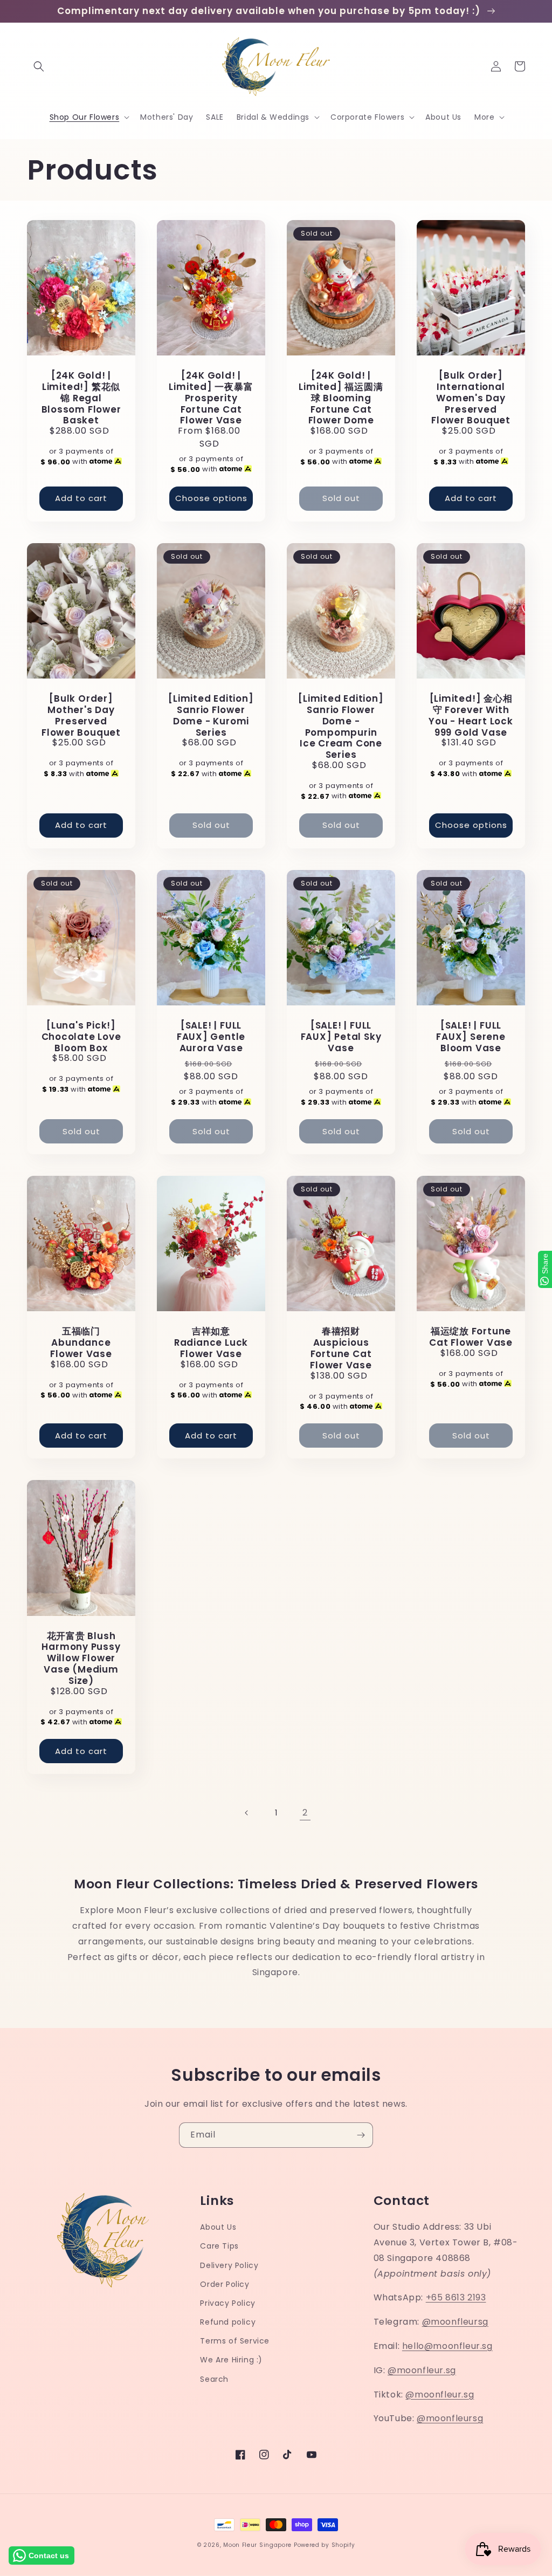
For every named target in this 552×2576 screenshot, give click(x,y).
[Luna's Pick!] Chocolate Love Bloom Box (81, 1037)
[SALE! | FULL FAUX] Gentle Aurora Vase (211, 1037)
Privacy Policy (227, 2303)
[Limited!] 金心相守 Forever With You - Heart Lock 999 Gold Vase (471, 715)
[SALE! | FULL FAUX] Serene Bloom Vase (471, 1037)
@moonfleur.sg (422, 2370)
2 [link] (305, 1813)
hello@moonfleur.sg (447, 2346)
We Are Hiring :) (231, 2360)
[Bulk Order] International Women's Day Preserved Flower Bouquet (471, 398)
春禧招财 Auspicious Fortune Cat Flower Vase (341, 1348)
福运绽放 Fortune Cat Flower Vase (471, 1337)
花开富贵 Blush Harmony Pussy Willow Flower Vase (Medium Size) (81, 1659)
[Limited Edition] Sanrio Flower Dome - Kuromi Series (211, 715)
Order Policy (225, 2284)
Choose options (211, 498)
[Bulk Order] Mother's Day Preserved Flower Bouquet (81, 715)
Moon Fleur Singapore (257, 2545)
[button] (39, 66)
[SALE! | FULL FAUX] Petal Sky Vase (341, 1037)
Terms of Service (235, 2341)
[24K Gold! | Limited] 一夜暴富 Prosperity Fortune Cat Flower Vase (211, 398)
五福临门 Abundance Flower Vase (81, 1342)
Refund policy (228, 2322)
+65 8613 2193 (456, 2297)
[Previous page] (247, 1813)
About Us (218, 2227)
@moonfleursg (455, 2322)
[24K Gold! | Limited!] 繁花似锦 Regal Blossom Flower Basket (81, 398)
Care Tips (219, 2246)
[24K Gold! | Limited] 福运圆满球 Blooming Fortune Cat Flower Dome (341, 398)
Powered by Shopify (325, 2545)
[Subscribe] (361, 2135)
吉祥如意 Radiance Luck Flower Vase (211, 1342)
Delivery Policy (229, 2265)
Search (214, 2379)
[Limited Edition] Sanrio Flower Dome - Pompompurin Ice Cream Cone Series (341, 727)
